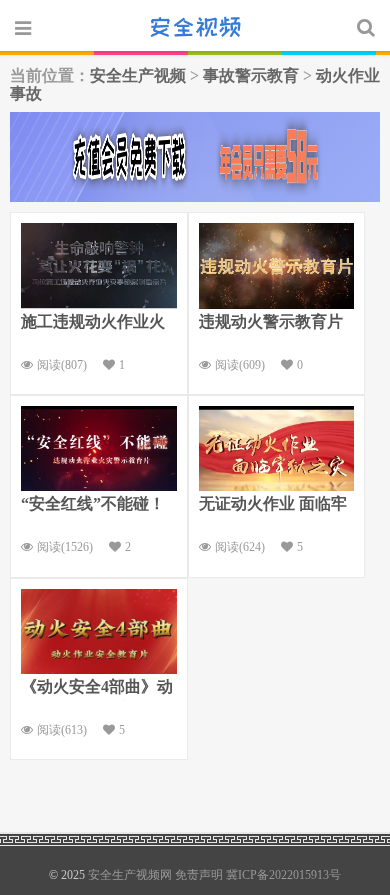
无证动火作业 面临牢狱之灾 (273, 506)
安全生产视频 (138, 75)
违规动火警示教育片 (271, 321)
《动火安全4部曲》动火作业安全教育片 (97, 689)
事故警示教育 (251, 75)
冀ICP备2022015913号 (283, 875)
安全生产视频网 (195, 27)
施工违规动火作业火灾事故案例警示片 (93, 324)
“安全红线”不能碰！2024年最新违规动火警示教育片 (93, 506)
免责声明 (199, 875)
